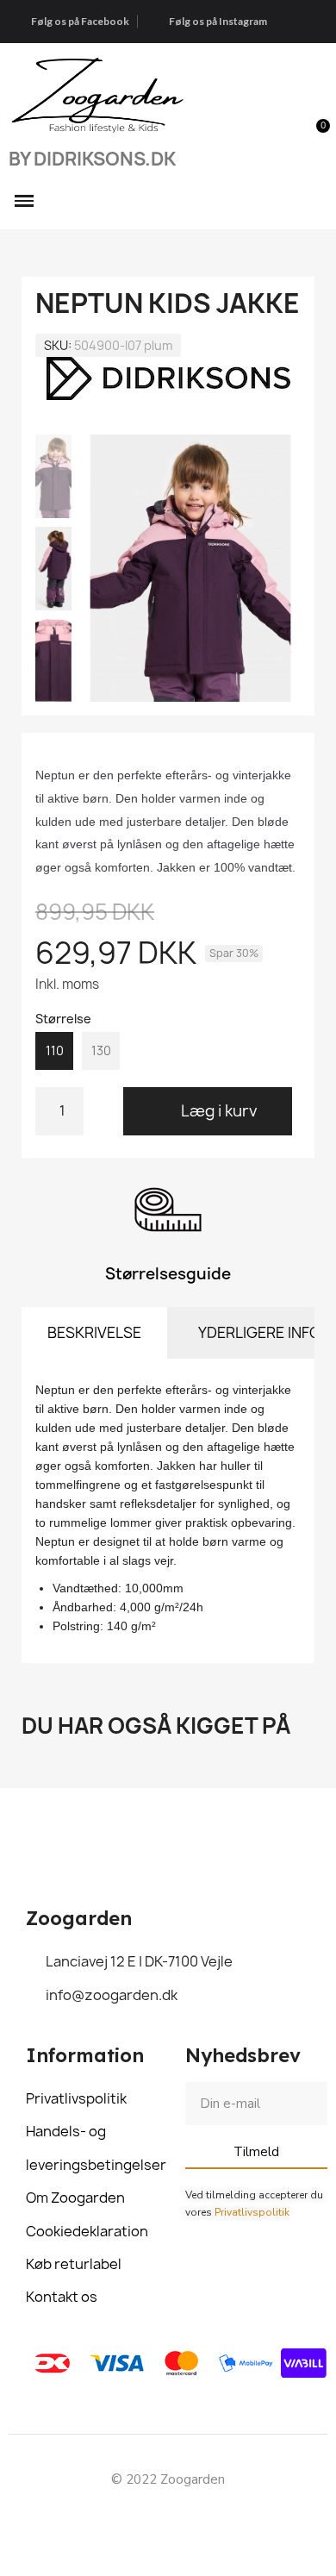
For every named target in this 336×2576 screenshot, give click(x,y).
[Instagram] (188, 2521)
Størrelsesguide (168, 1274)
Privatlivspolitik (252, 2212)
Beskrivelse (94, 1332)
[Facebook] (149, 2521)
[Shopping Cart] (313, 136)
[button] (282, 136)
